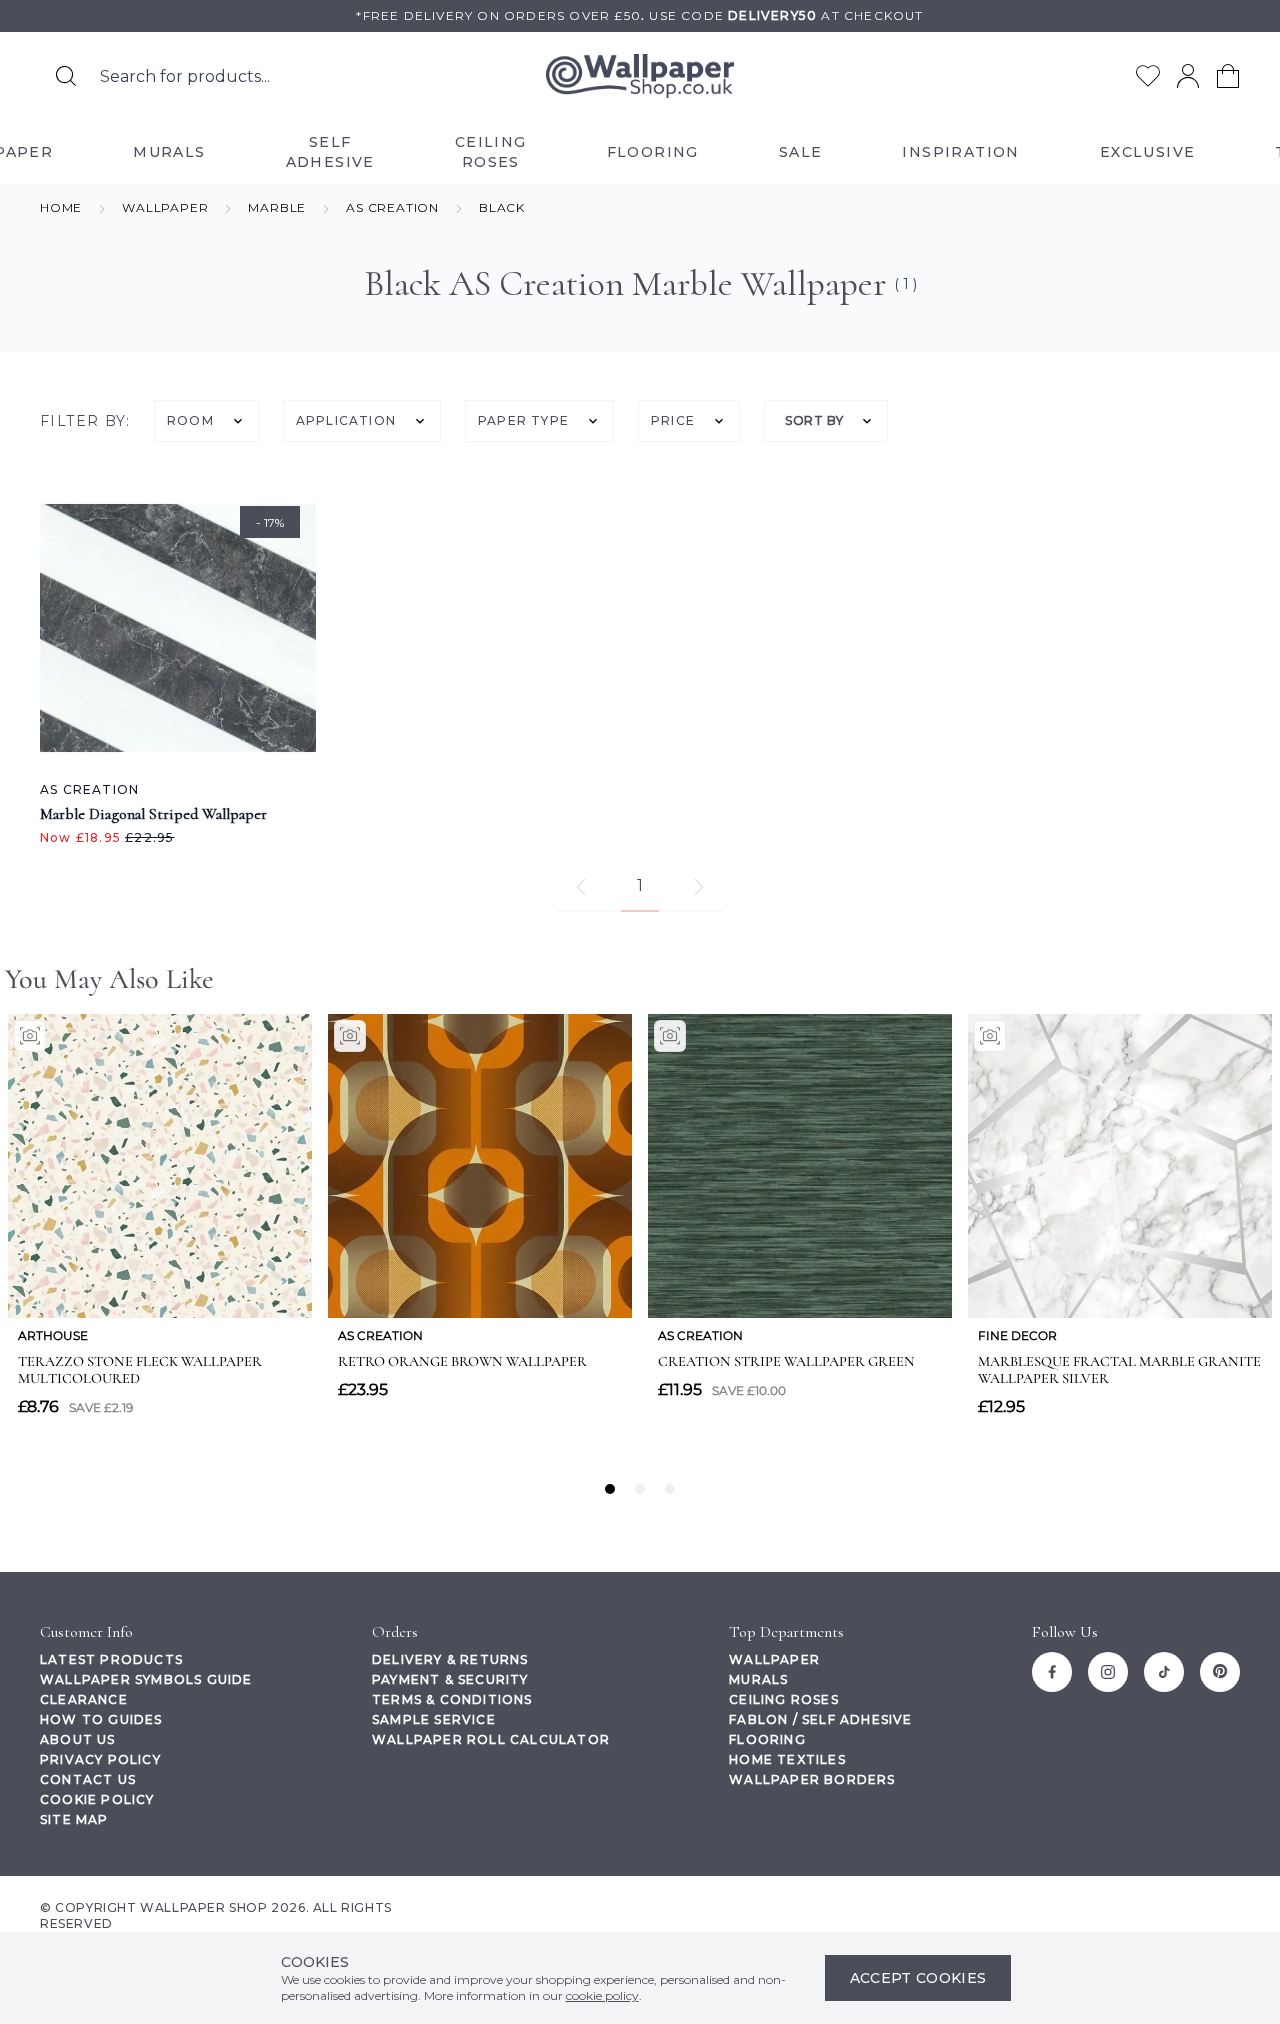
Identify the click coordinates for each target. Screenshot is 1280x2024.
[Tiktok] (1164, 1672)
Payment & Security (450, 1679)
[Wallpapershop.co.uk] (639, 76)
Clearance (84, 1699)
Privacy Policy (100, 1759)
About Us (78, 1739)
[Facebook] (1052, 1672)
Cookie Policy (97, 1799)
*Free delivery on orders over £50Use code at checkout (639, 15)
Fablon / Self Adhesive (820, 1719)
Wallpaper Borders (812, 1779)
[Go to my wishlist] (1148, 76)
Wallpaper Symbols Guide (146, 1679)
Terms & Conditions (452, 1699)
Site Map (74, 1819)
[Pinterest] (1220, 1672)
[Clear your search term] (421, 76)
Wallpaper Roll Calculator (491, 1739)
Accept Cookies (918, 1978)
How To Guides (101, 1719)
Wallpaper (774, 1659)
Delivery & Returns (450, 1659)
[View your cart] (1228, 76)
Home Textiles (787, 1759)
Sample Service (434, 1719)
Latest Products (111, 1659)
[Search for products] (66, 76)
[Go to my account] (1188, 76)
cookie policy (602, 1995)
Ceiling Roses (784, 1699)
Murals (758, 1679)
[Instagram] (1108, 1672)
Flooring (767, 1739)
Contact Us (88, 1779)
